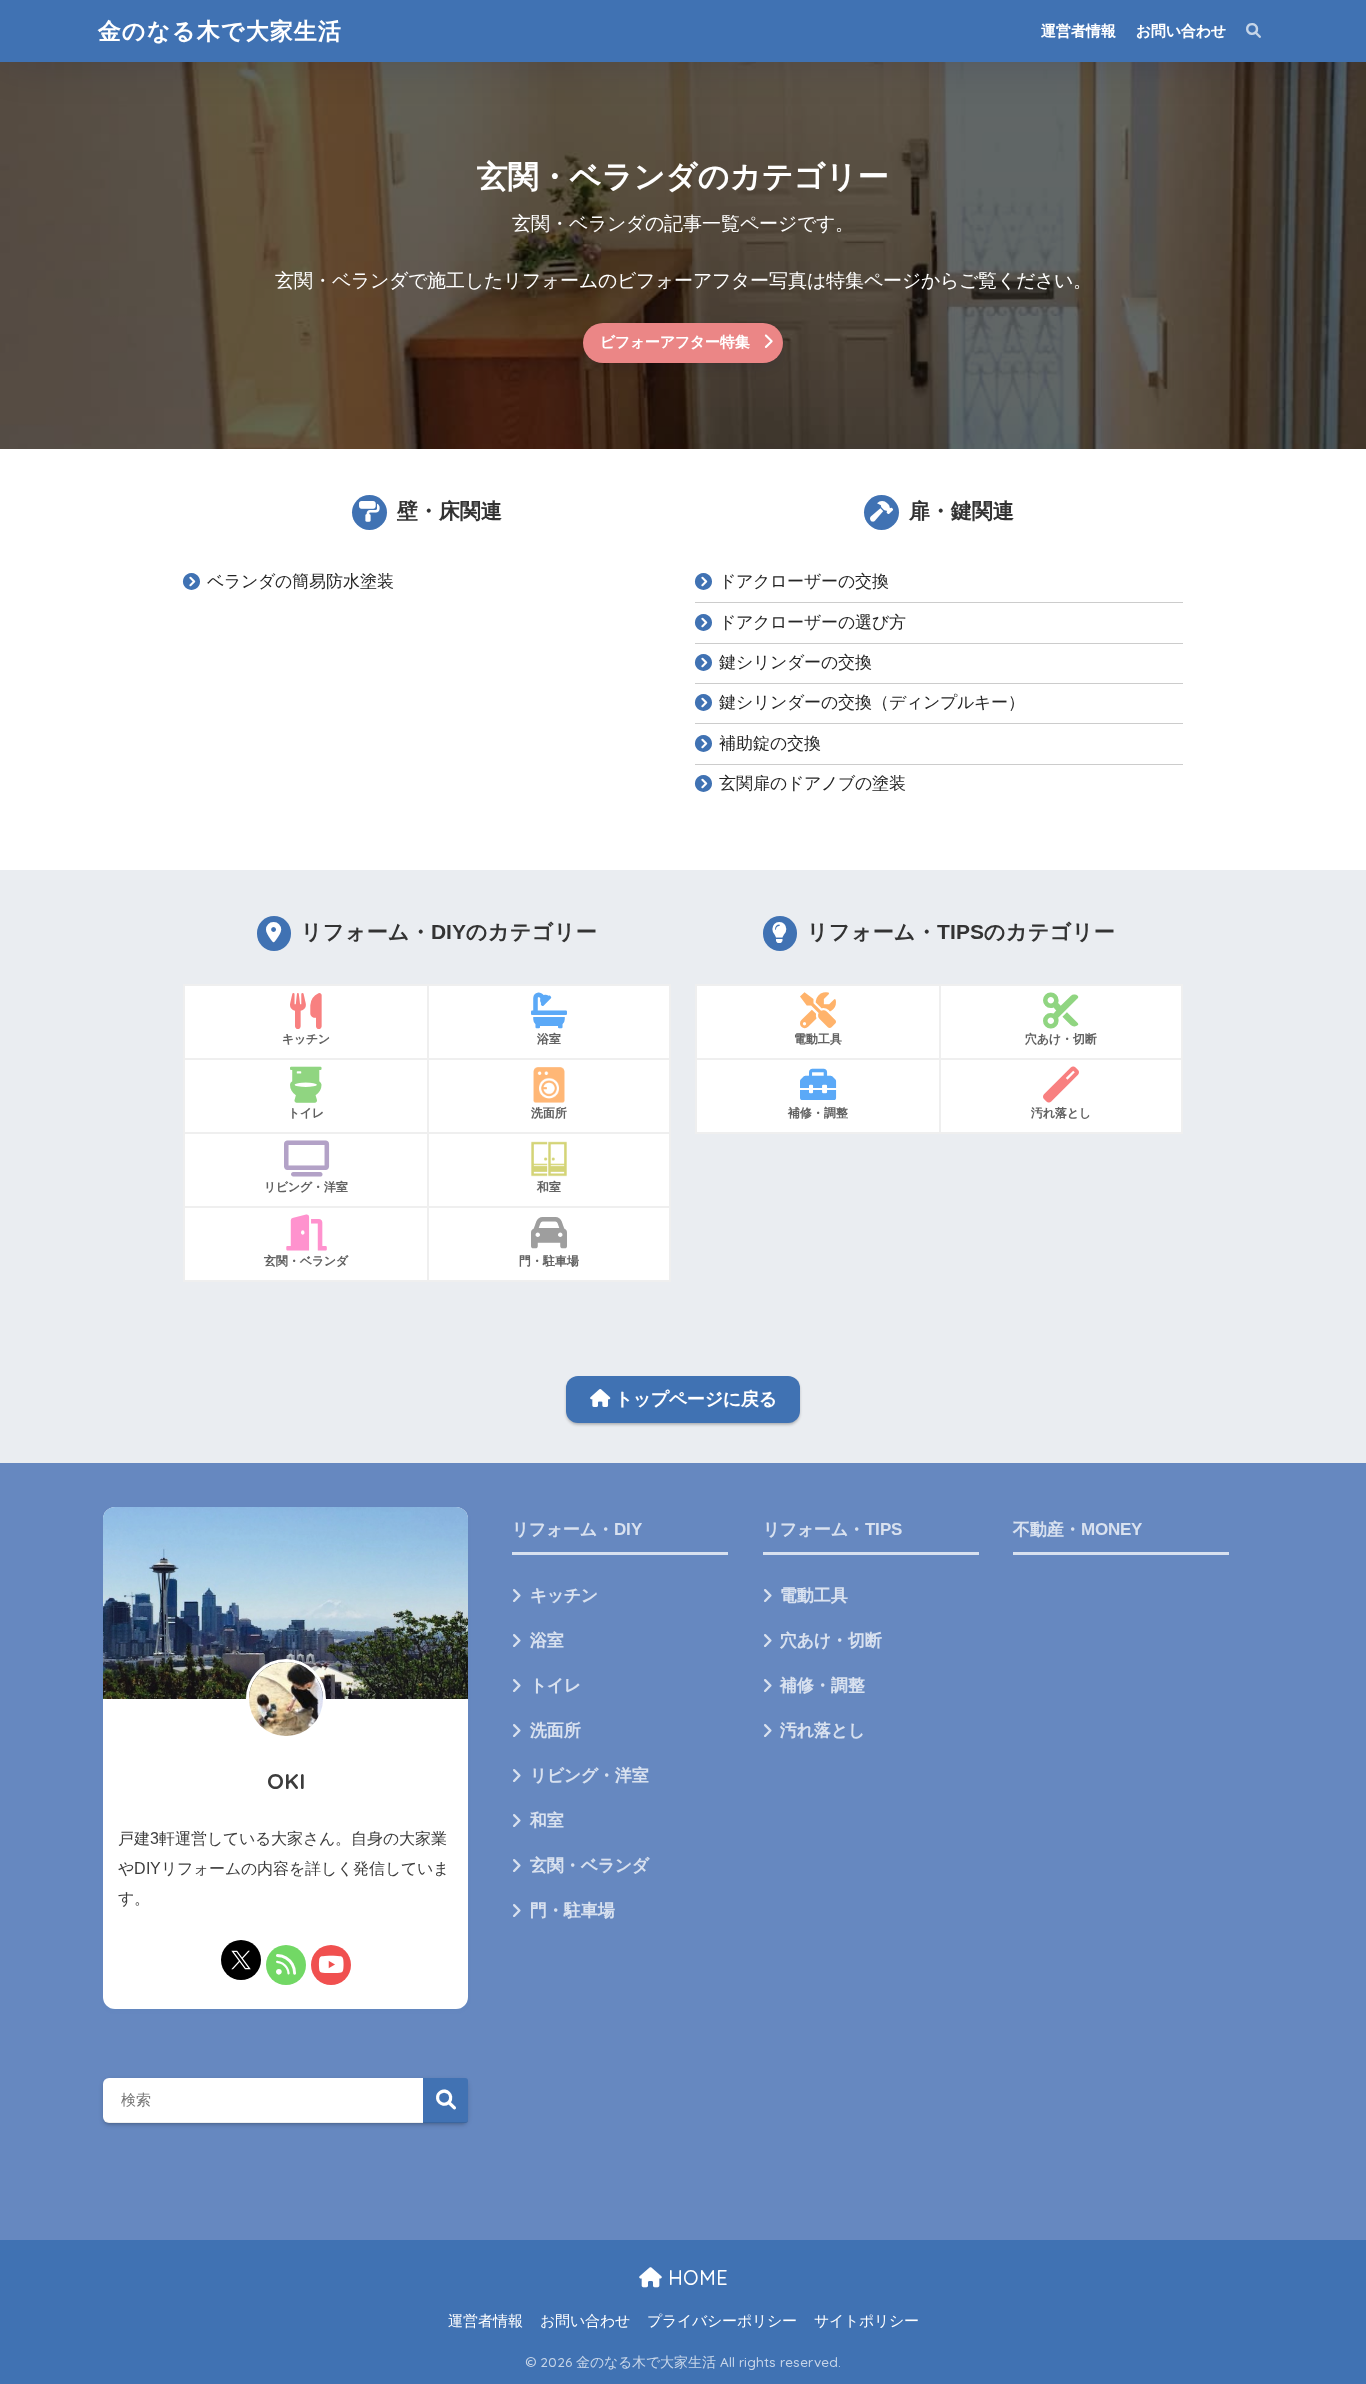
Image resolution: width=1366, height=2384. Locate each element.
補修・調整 (822, 1685)
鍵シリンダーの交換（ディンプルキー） (872, 702)
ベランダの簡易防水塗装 (300, 581)
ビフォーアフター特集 (675, 341)
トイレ (555, 1685)
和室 (547, 1820)
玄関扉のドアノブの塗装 (812, 783)
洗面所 (555, 1730)
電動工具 (814, 1595)
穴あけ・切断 (831, 1640)
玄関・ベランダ (589, 1865)
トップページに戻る (693, 1399)
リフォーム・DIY (577, 1529)
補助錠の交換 (770, 743)
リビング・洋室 (589, 1775)
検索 (445, 2100)
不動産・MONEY (1077, 1529)
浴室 (547, 1640)
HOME (695, 2277)
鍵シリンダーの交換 (795, 662)
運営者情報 (1078, 30)
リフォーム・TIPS (832, 1529)
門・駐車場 (572, 1910)
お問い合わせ (1181, 30)
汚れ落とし (822, 1730)
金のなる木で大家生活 (220, 30)
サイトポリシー (866, 2321)
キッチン (564, 1595)
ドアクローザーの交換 (804, 581)
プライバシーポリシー (722, 2321)
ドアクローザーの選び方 (812, 622)
